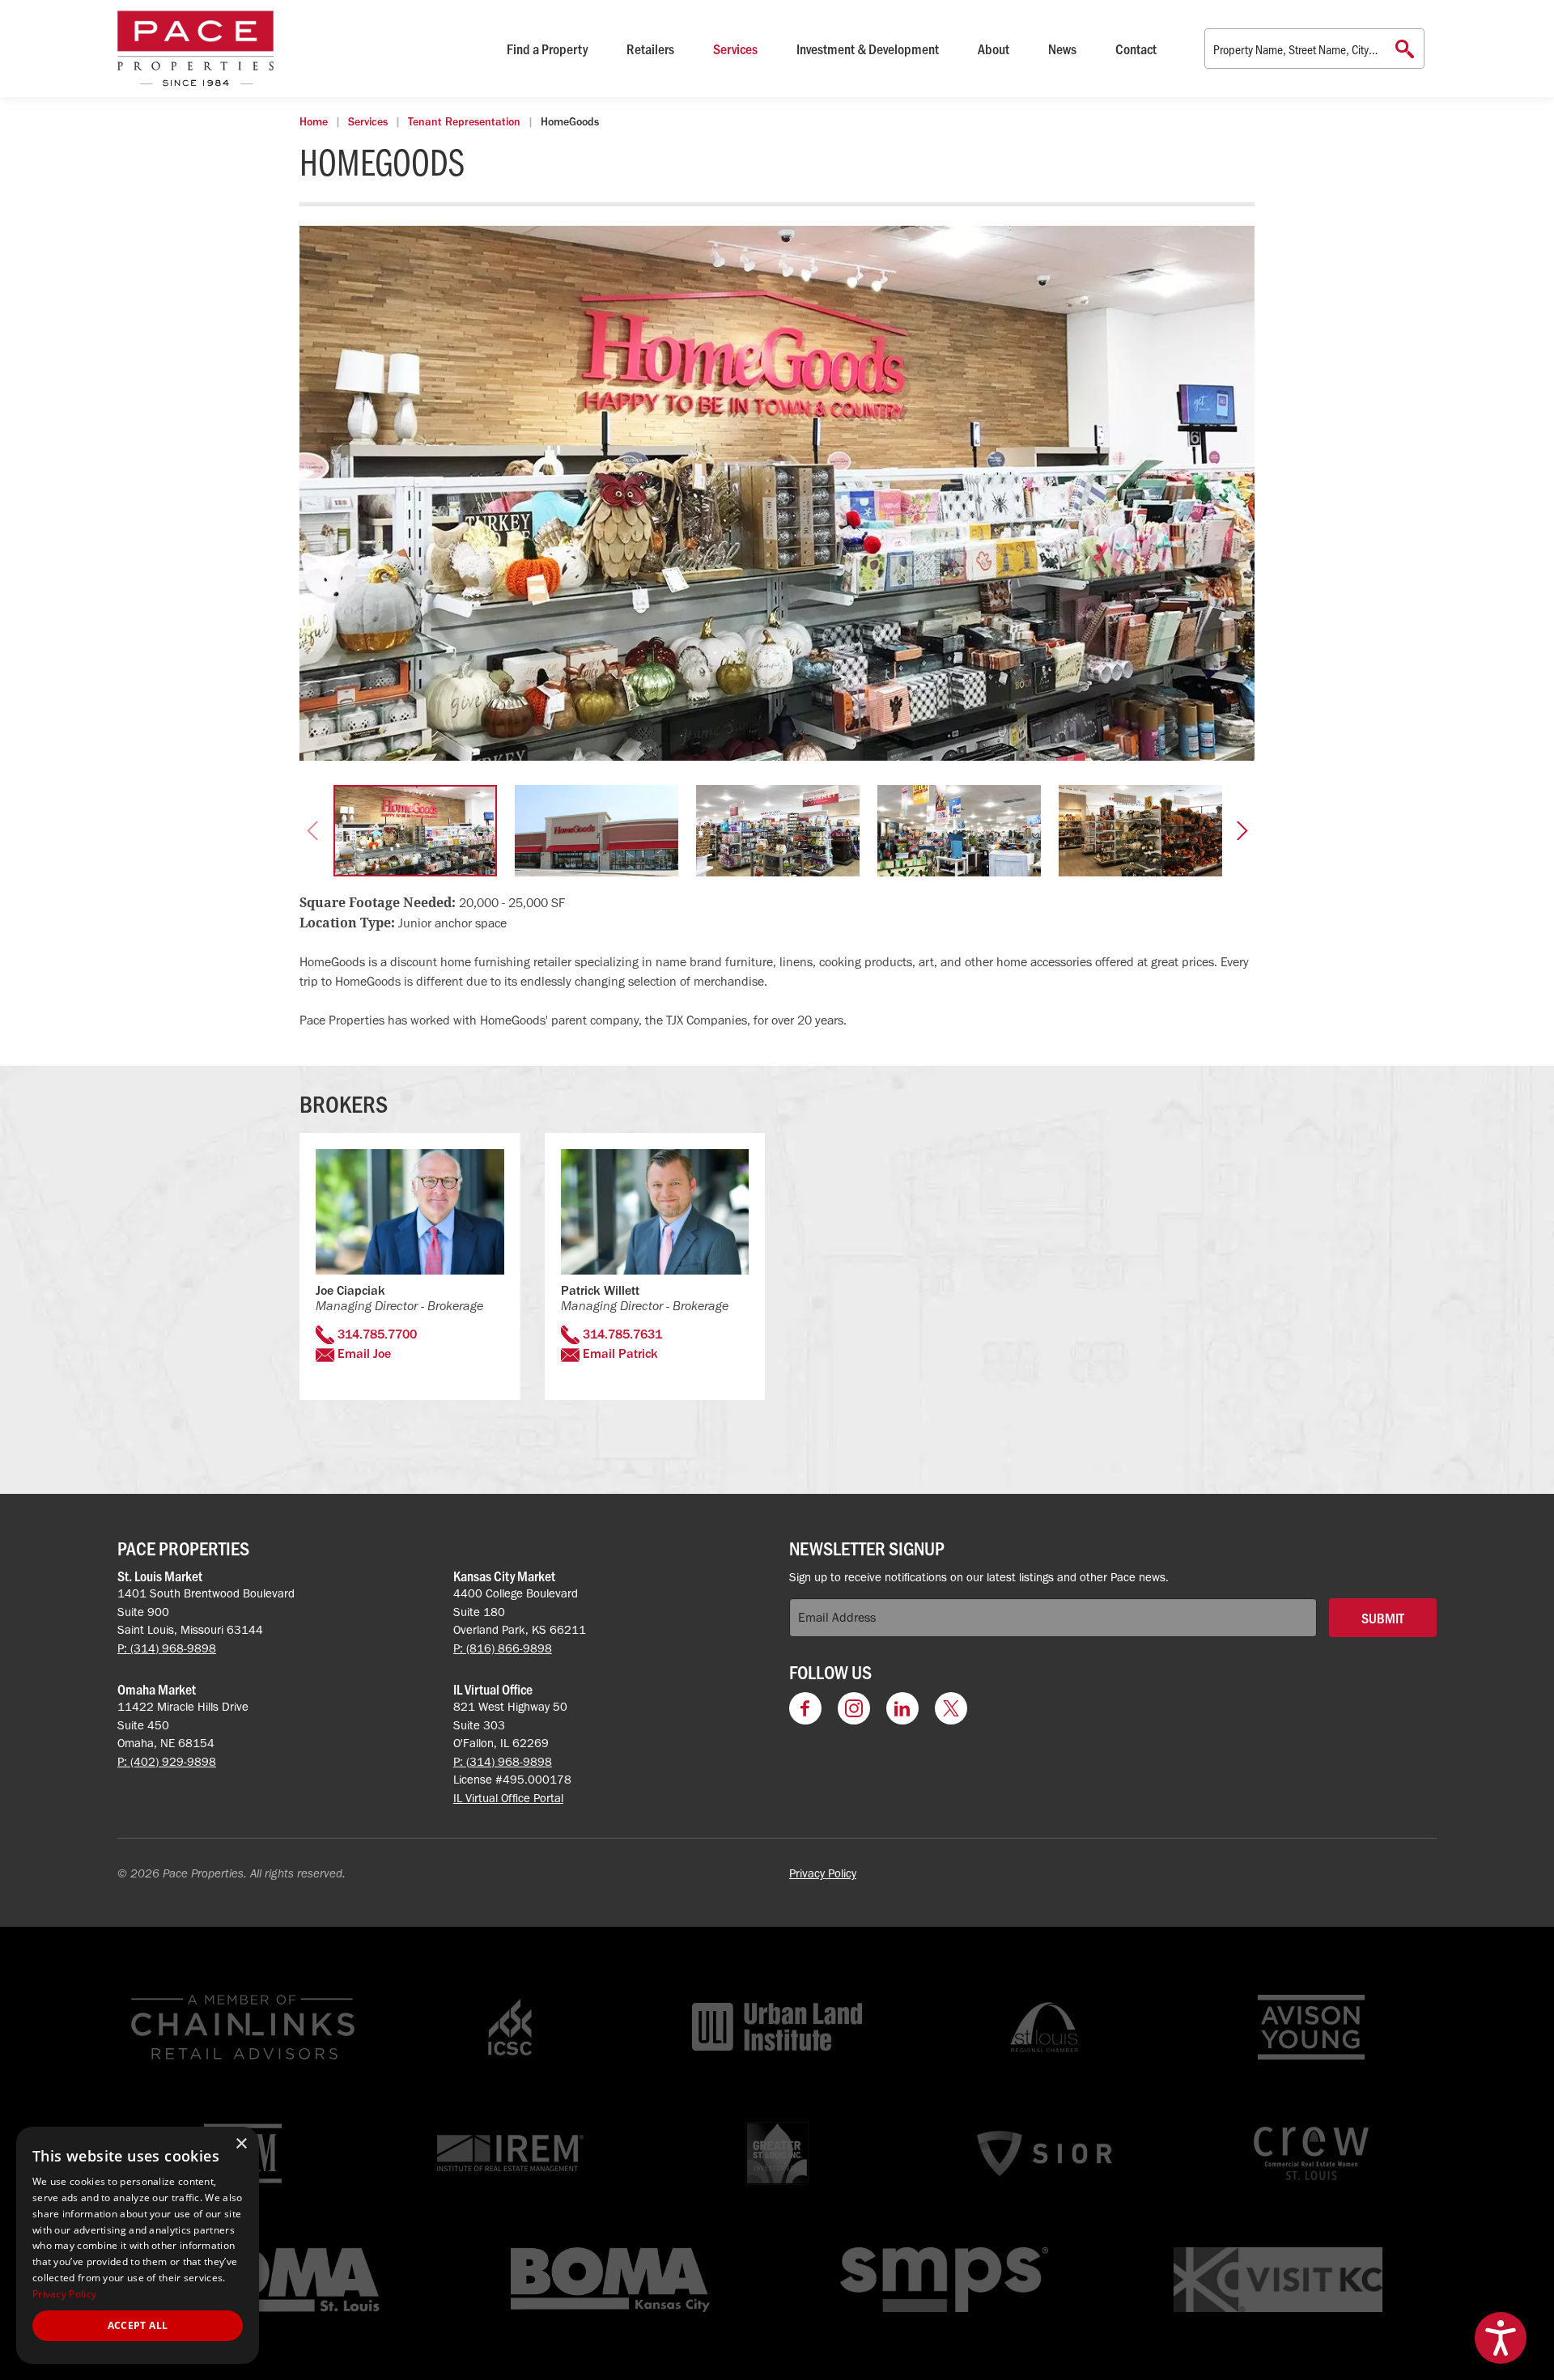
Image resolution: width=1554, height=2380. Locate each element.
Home (314, 122)
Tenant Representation (464, 122)
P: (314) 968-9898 (167, 1648)
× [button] (241, 2144)
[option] (777, 493)
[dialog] (138, 2245)
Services (735, 49)
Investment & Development (868, 49)
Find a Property (547, 49)
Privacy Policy (823, 1873)
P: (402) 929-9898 (167, 1762)
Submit (1383, 1618)
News (1062, 49)
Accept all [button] (138, 2325)
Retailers (650, 49)
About (994, 49)
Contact (1136, 49)
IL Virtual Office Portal (508, 1798)
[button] (312, 831)
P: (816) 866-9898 (503, 1648)
